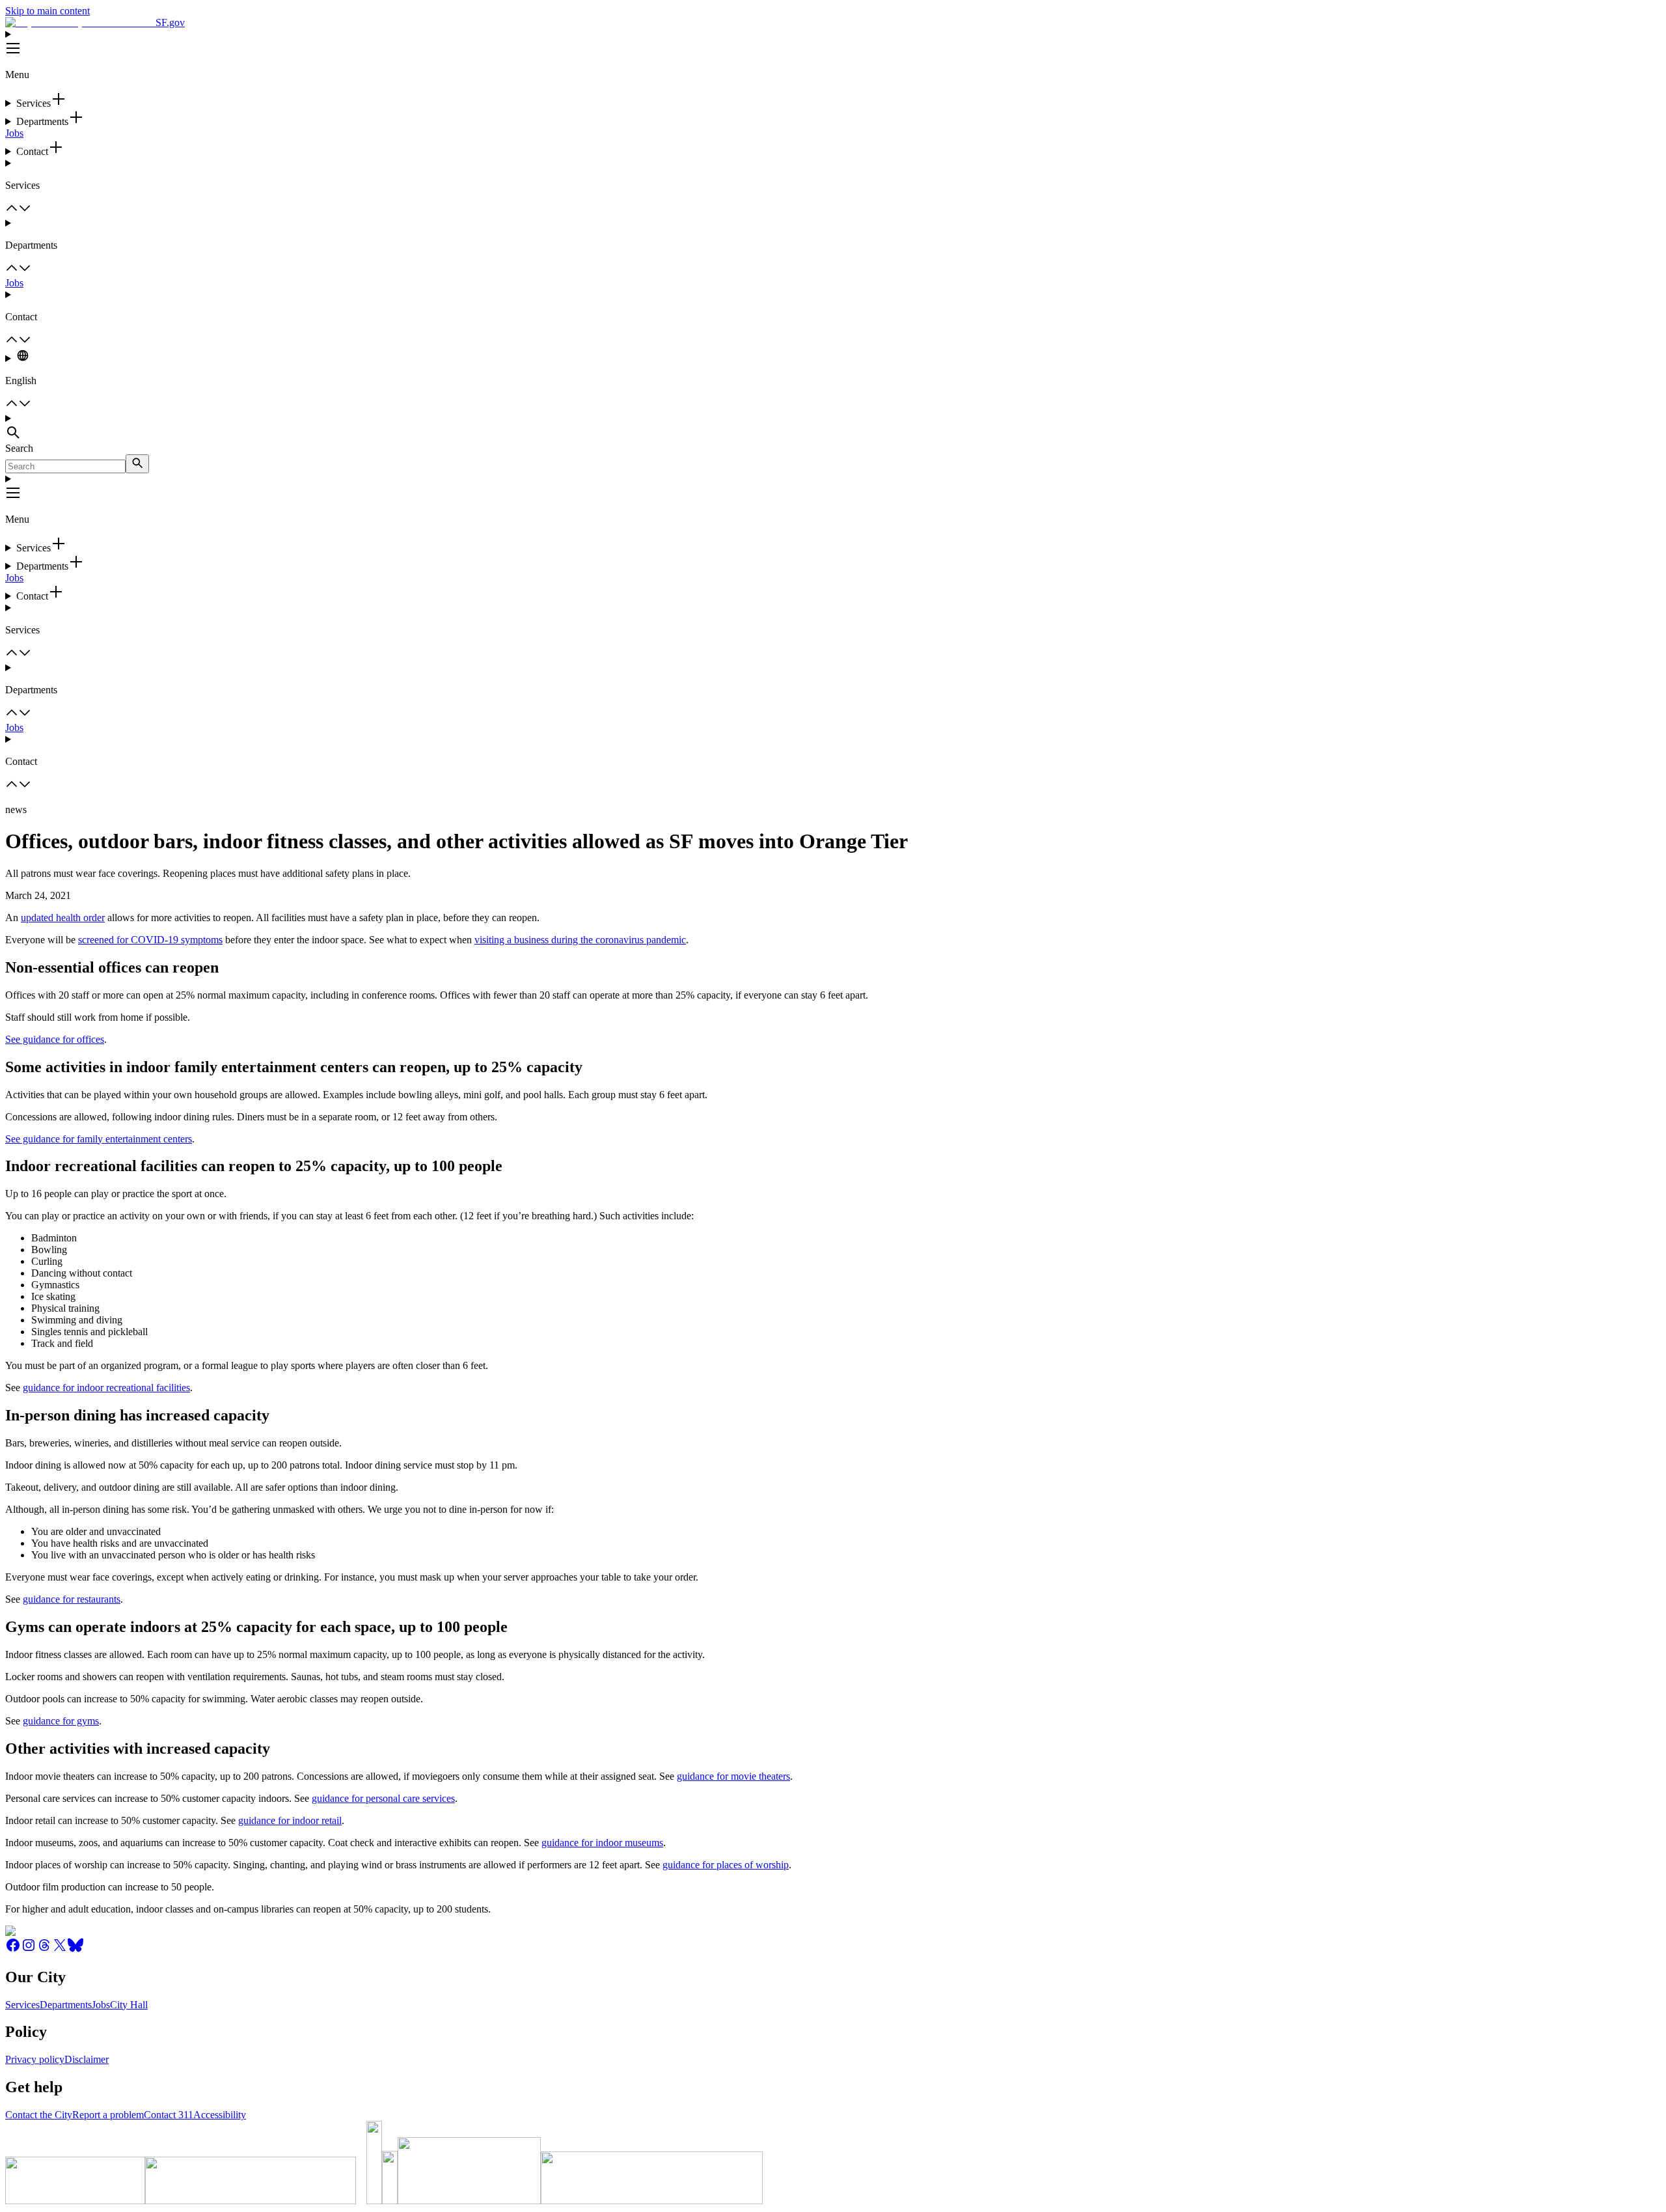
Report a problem (108, 2115)
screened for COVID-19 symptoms (150, 940)
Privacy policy (35, 2059)
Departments (66, 2005)
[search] (137, 464)
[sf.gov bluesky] (75, 1949)
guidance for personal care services (383, 1798)
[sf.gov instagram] (29, 1949)
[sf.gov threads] (44, 1949)
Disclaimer (87, 2059)
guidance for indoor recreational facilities (106, 1388)
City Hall (129, 2005)
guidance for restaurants (72, 1599)
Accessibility (220, 2115)
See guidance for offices (55, 1039)
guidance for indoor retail (290, 1820)
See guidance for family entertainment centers (99, 1139)
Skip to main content (48, 11)
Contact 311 (169, 2115)
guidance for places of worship (726, 1865)
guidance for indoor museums (602, 1843)
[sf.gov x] (60, 1949)
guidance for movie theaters (733, 1776)
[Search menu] (833, 428)
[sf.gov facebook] (13, 1949)
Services (22, 2005)
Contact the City (39, 2115)
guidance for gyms (61, 1721)
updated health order (63, 918)
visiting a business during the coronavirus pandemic (580, 940)
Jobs (14, 133)
